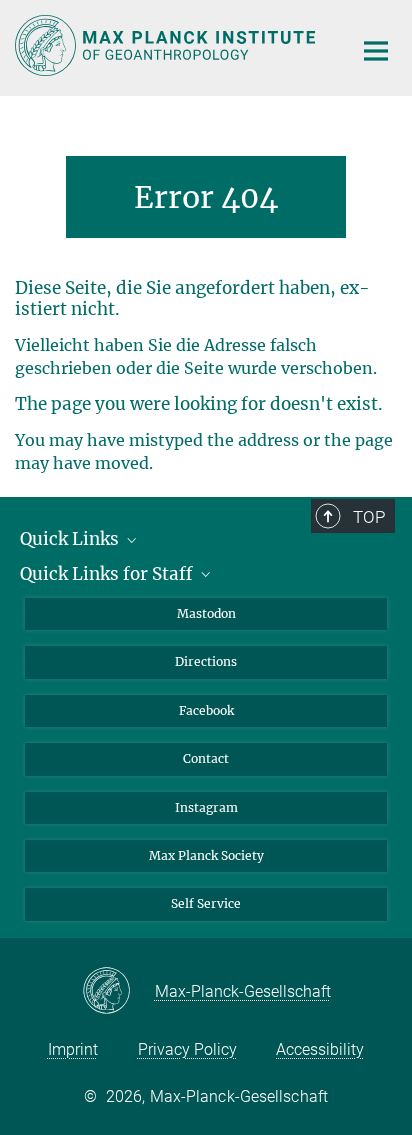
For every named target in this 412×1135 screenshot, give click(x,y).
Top (369, 517)
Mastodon (206, 613)
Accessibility (320, 1049)
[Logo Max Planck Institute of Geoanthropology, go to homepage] (168, 45)
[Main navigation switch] (376, 51)
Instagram (206, 807)
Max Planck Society (206, 855)
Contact (206, 758)
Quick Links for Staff (108, 574)
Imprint (73, 1049)
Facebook (206, 710)
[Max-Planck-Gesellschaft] (118, 992)
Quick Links (71, 539)
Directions (206, 661)
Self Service (206, 903)
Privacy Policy (187, 1049)
